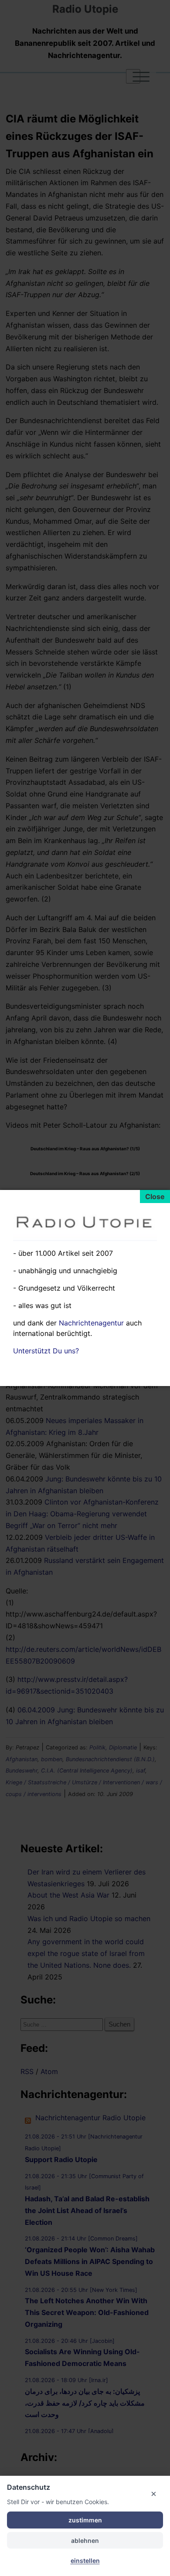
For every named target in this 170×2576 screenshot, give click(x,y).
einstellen (85, 2561)
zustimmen (85, 2520)
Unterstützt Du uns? (46, 1351)
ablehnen (85, 2540)
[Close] (155, 1196)
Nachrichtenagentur (91, 1323)
